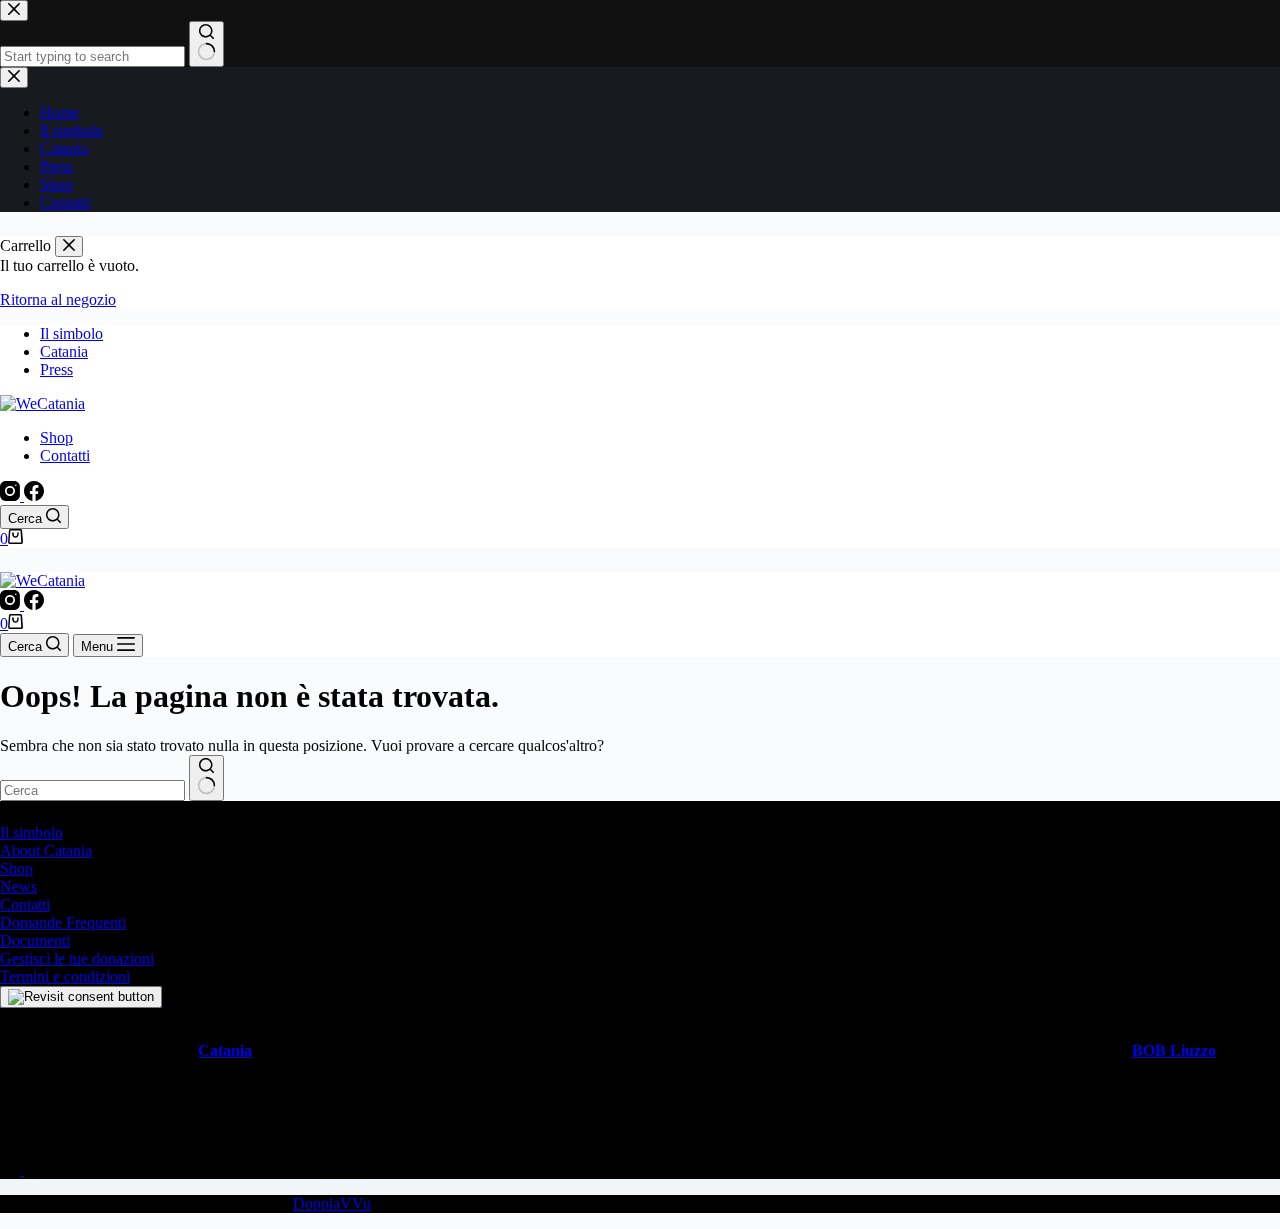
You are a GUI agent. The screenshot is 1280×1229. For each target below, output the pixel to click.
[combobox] (92, 790)
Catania (64, 351)
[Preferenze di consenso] (81, 997)
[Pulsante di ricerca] (206, 778)
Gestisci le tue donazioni (77, 958)
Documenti (35, 940)
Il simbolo (71, 333)
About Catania (46, 850)
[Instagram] (12, 495)
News (18, 886)
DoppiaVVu (332, 1203)
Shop (56, 437)
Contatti (65, 455)
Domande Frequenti (63, 922)
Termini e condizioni (65, 976)
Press (56, 369)
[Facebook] (34, 495)
